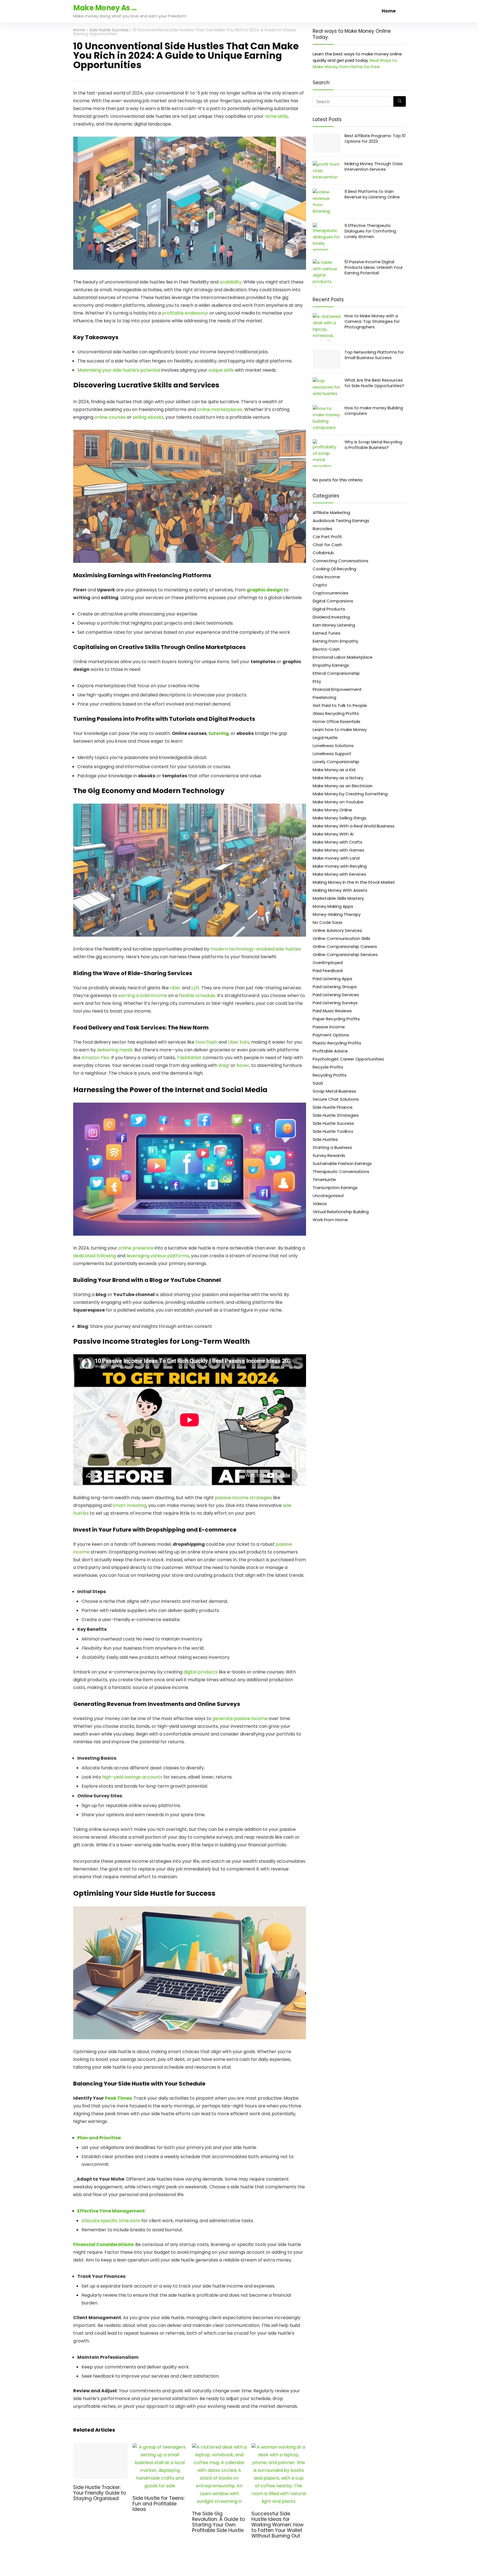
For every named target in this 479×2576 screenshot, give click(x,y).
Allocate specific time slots (111, 2221)
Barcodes (323, 529)
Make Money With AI (333, 834)
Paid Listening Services (336, 995)
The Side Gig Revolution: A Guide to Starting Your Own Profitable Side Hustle (218, 2522)
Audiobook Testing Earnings (341, 521)
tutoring (219, 733)
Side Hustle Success (109, 30)
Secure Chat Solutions (336, 1099)
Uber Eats (239, 1042)
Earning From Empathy (335, 641)
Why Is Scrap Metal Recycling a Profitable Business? (373, 445)
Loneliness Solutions (333, 746)
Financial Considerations (103, 2244)
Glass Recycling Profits (336, 713)
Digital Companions (333, 601)
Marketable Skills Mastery (338, 898)
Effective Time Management (111, 2211)
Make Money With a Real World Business (354, 826)
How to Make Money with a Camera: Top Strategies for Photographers (372, 321)
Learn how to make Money (340, 729)
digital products (201, 1672)
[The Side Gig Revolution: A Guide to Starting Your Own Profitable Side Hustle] (219, 2447)
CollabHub (323, 553)
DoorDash (206, 1042)
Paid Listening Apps (333, 979)
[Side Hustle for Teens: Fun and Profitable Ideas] (160, 2447)
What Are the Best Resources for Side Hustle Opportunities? (374, 383)
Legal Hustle (325, 738)
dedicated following (95, 1256)
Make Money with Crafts (337, 842)
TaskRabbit (189, 1058)
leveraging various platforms (158, 1256)
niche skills (276, 116)
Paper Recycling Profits (336, 1019)
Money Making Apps (333, 906)
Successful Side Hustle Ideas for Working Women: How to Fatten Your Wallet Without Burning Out (277, 2525)
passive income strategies (243, 1498)
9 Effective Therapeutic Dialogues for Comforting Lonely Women (370, 231)
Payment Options (331, 1035)
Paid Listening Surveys (335, 1003)
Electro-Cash (326, 649)
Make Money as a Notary (338, 778)
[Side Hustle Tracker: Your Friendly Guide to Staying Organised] (100, 2447)
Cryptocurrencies (331, 593)
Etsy (317, 681)
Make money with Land (336, 858)
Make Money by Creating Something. (351, 794)
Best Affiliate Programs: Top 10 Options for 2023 (375, 139)
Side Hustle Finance (333, 1107)
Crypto (320, 585)
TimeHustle (324, 1180)
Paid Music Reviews (332, 1011)
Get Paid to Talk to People (340, 705)
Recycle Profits (328, 1067)
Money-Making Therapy (337, 914)
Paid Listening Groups (335, 987)
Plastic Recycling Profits (337, 1043)
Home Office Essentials (337, 721)
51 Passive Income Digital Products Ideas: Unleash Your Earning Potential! (374, 267)
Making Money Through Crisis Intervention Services (374, 167)
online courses (110, 417)
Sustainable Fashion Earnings (342, 1163)
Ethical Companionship (336, 673)
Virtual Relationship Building (341, 1212)
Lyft (195, 988)
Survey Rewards (329, 1155)
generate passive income (240, 1718)
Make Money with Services (339, 874)
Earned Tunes (327, 633)
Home (389, 11)
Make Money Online (332, 810)
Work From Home (330, 1220)
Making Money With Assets (340, 890)
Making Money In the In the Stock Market (354, 882)
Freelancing (324, 697)
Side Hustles (325, 1139)
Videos (320, 1204)
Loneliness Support (332, 754)
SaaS (318, 1083)
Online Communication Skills (342, 938)
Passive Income (329, 1027)
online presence (136, 1248)
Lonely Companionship (336, 762)
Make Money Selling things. (340, 818)
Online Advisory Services (337, 930)
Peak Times (118, 2098)
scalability (230, 282)
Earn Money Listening (334, 625)
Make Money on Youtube (338, 802)
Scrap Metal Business (334, 1091)
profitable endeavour (185, 313)
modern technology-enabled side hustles (256, 949)
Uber (175, 988)
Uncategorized (328, 1196)
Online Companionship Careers (345, 946)
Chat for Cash (327, 545)
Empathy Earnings (331, 665)
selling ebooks (148, 417)
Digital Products (329, 609)
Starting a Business (332, 1147)
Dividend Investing (331, 617)
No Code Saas (328, 922)
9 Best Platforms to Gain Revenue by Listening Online (372, 194)
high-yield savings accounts (132, 1777)
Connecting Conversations (341, 561)
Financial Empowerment (337, 689)
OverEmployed (328, 963)
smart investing (129, 1505)
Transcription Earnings (335, 1188)
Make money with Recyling (340, 866)
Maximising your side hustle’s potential (119, 370)
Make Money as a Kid (334, 770)
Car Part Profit (327, 537)
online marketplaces (220, 409)
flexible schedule (197, 996)
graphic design (265, 590)
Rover (243, 1065)
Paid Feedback (328, 971)
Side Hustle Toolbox (333, 1131)
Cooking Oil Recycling (334, 569)
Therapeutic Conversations (341, 1171)
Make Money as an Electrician (343, 786)
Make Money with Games (338, 850)
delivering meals (115, 1050)
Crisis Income (326, 577)
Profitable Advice (330, 1051)
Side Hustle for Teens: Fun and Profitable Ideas (159, 2504)
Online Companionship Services (345, 954)
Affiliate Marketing (331, 513)
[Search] (400, 101)
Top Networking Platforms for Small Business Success (374, 355)
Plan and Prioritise (99, 2138)
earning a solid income (143, 996)
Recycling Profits (330, 1075)
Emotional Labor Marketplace (343, 657)
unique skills (221, 370)
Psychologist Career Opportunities (348, 1059)
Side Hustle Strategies (336, 1115)
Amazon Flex (95, 1058)
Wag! (224, 1065)
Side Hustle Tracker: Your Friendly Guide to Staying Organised (100, 2493)
